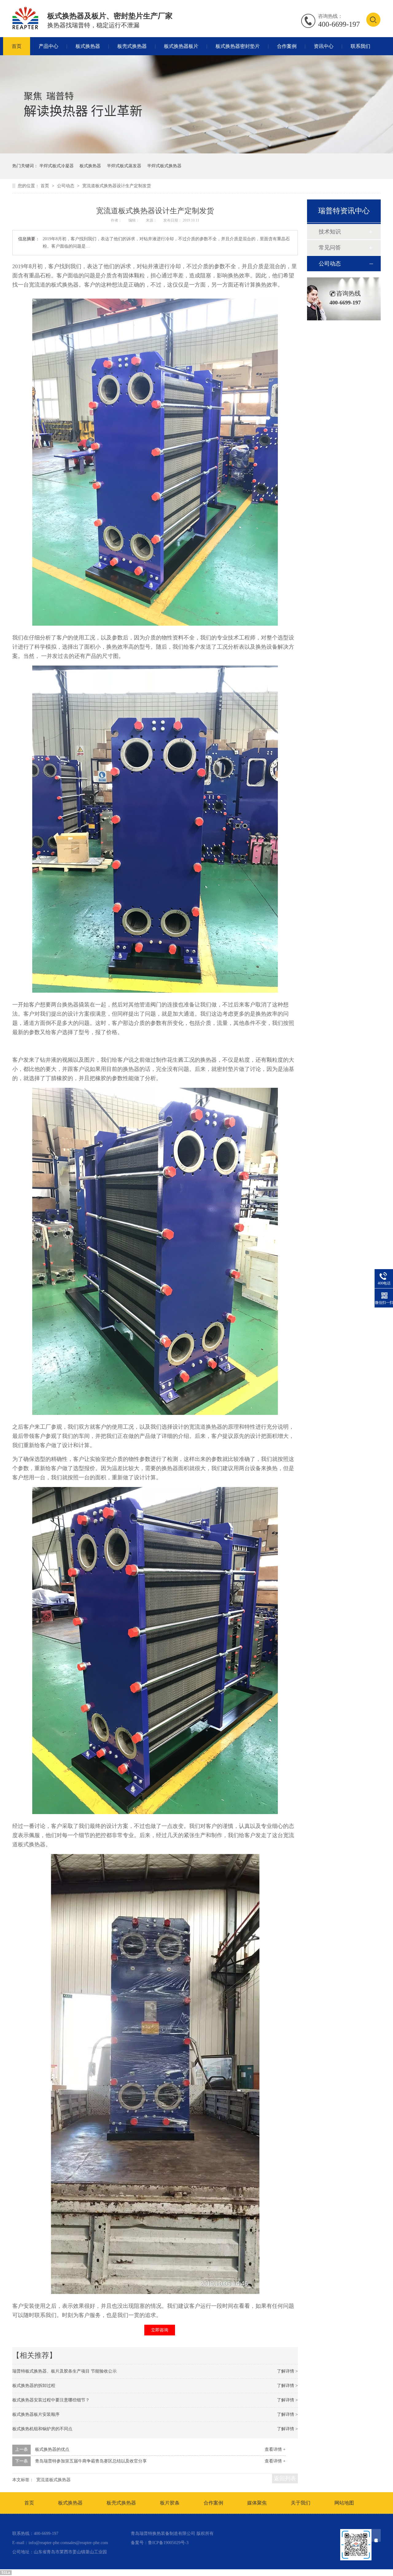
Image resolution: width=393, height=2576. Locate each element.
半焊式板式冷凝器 (56, 166)
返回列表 (285, 2478)
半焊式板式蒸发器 (124, 166)
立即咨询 (160, 2330)
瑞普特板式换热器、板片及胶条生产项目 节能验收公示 (64, 2371)
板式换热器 (88, 46)
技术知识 (330, 232)
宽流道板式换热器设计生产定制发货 (117, 186)
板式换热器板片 (181, 46)
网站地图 (344, 2503)
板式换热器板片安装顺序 (36, 2414)
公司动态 (66, 186)
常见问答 (330, 248)
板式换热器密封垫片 (238, 46)
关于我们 (301, 2503)
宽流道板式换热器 (53, 2480)
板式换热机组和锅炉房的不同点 (42, 2429)
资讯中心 (324, 46)
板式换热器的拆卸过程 (34, 2386)
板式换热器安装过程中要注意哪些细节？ (51, 2400)
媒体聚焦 (257, 2503)
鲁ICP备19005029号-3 (168, 2543)
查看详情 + (275, 2449)
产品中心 (49, 46)
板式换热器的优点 (52, 2449)
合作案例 (287, 46)
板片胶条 (170, 2503)
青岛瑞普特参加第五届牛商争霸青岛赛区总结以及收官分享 (91, 2461)
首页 (17, 46)
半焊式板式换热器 (164, 166)
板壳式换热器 (132, 46)
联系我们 (360, 46)
